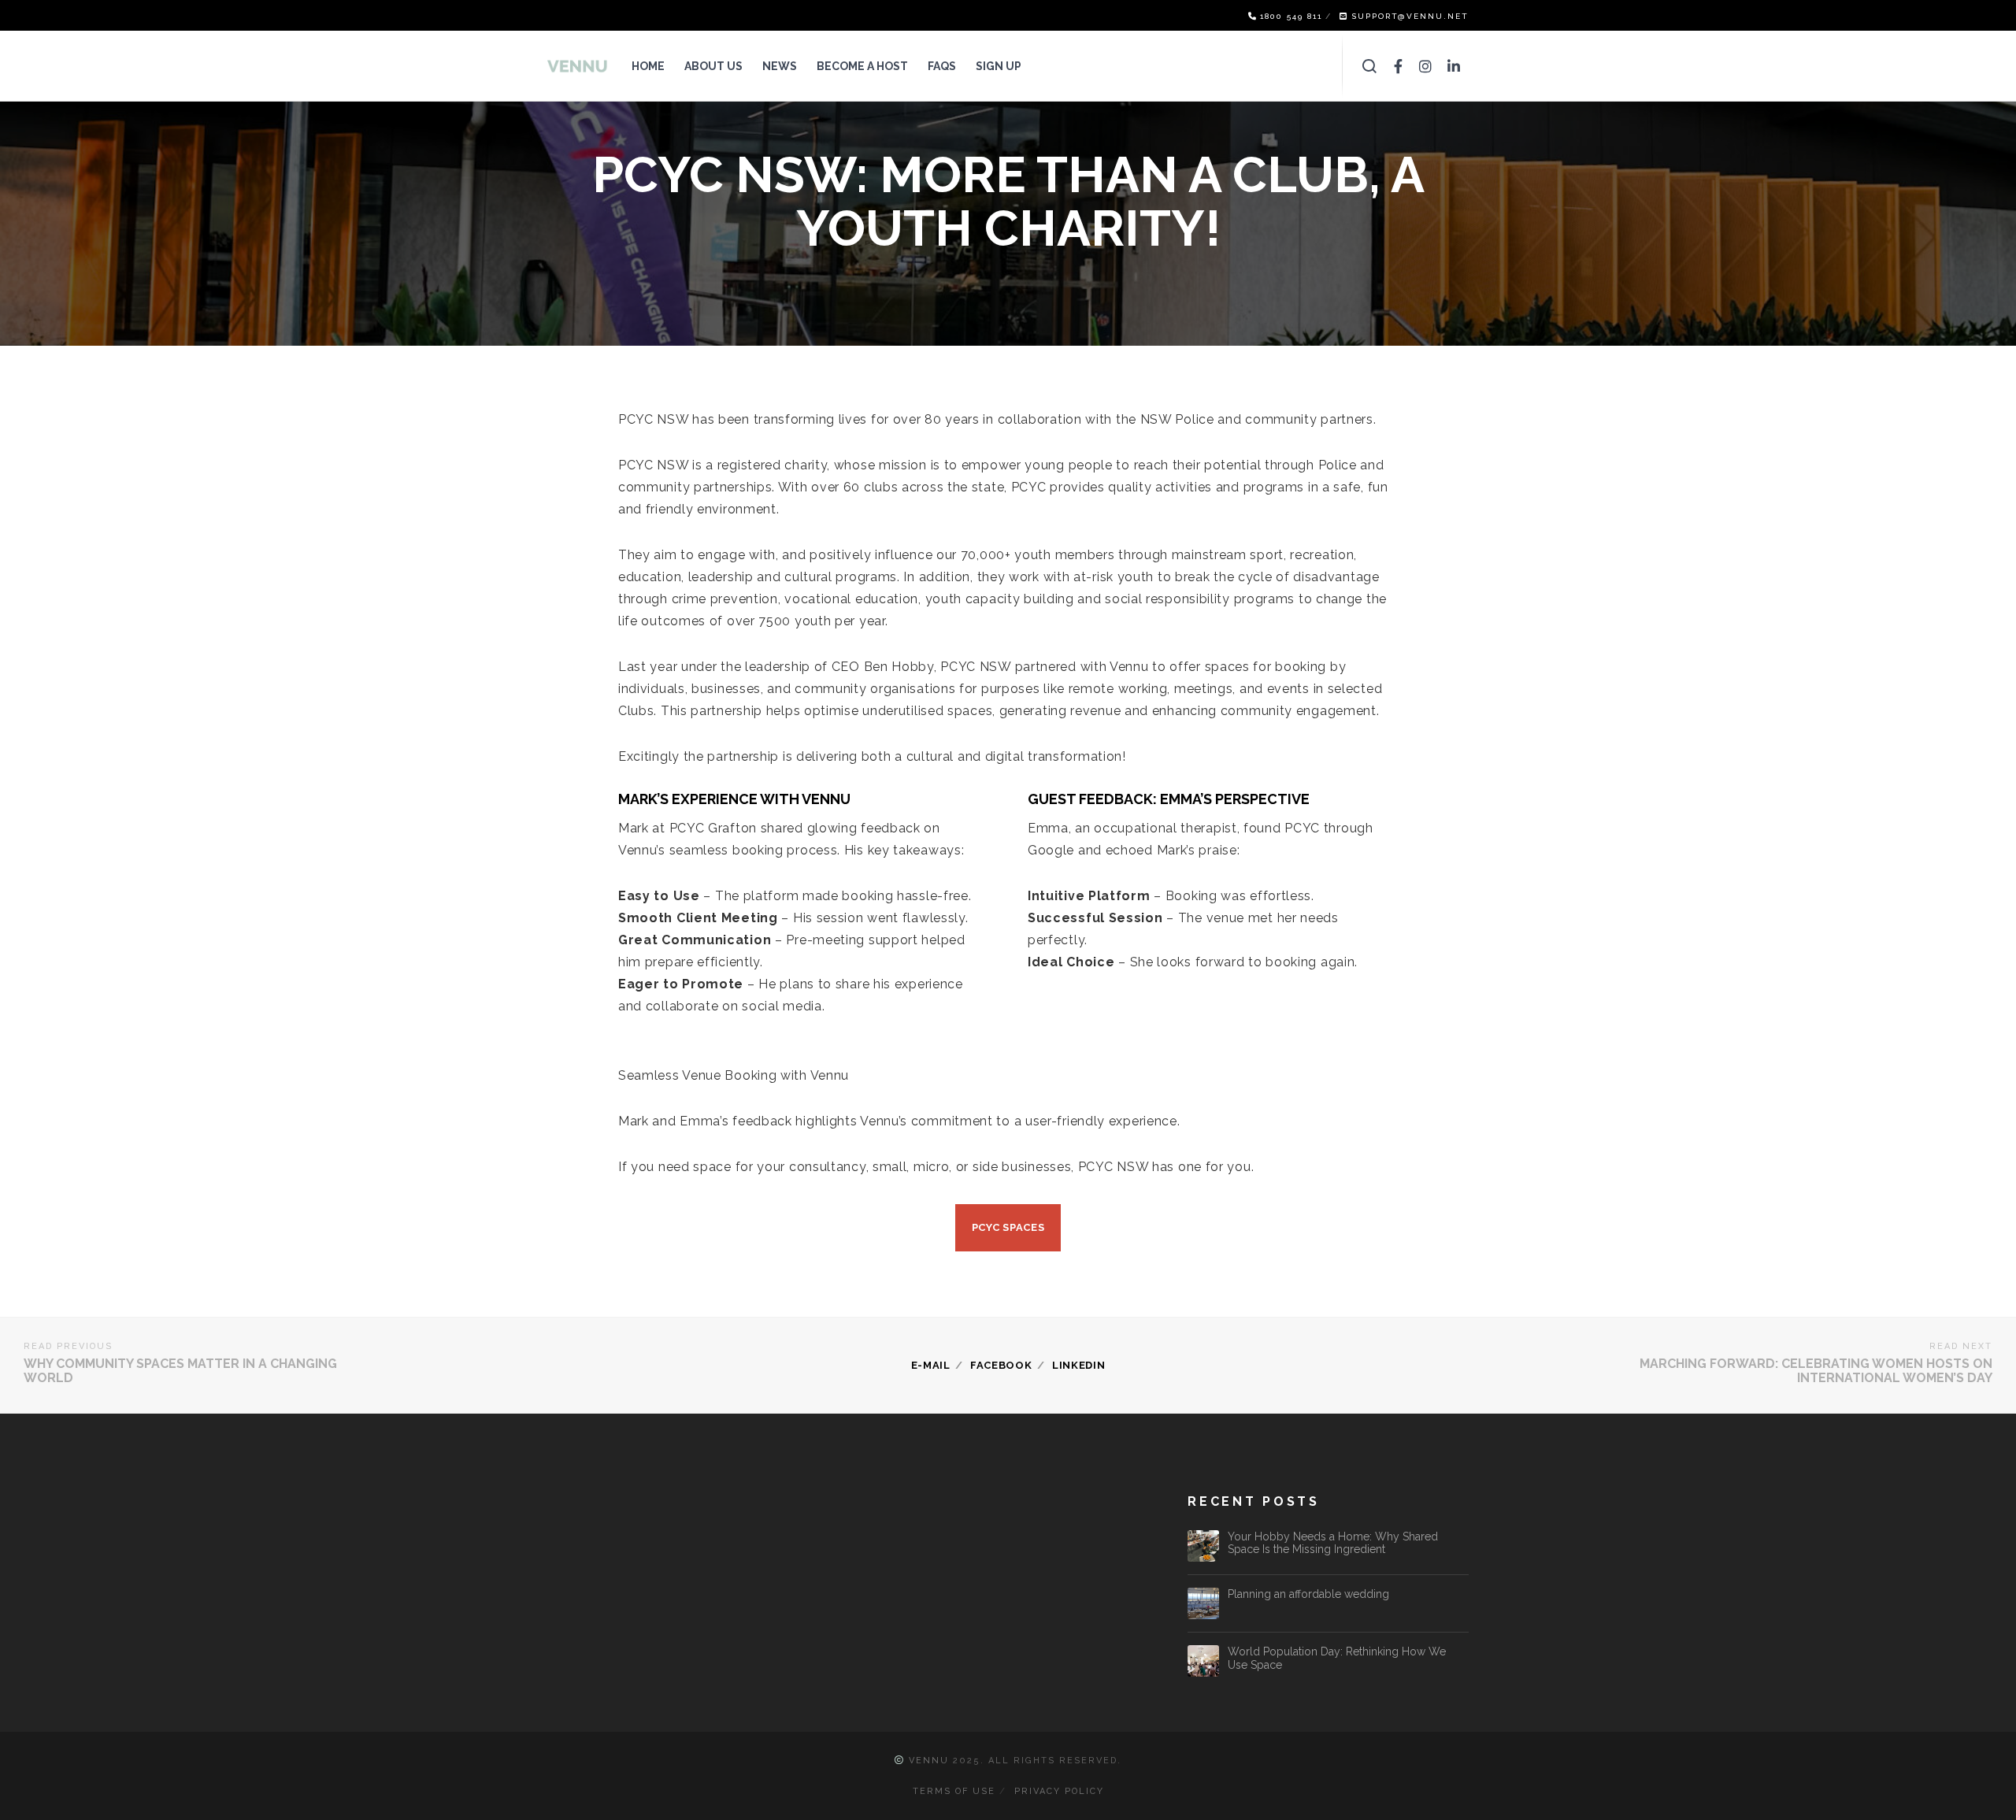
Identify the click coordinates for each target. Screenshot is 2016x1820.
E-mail (931, 1365)
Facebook (1001, 1365)
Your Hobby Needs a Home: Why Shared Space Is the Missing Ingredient (1333, 1543)
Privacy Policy (1059, 1791)
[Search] (1370, 66)
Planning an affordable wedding (1308, 1594)
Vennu (929, 1761)
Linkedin (1079, 1365)
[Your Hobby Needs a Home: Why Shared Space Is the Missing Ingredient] (1203, 1546)
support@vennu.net (1410, 16)
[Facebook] (1399, 66)
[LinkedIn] (1454, 66)
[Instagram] (1426, 66)
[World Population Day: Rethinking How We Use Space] (1203, 1661)
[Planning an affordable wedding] (1203, 1603)
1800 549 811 (1291, 16)
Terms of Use (954, 1791)
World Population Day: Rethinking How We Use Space (1337, 1658)
